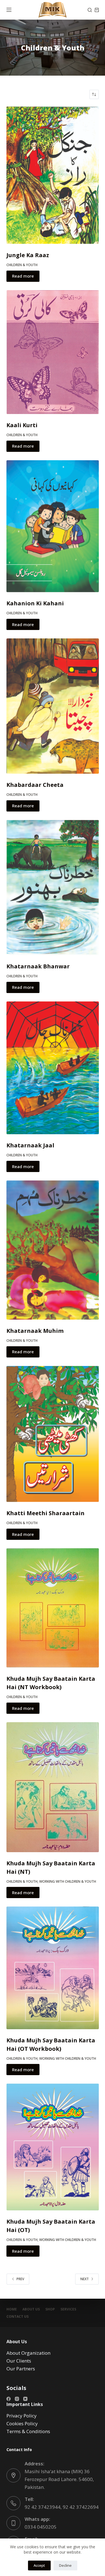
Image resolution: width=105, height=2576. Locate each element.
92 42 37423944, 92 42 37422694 (62, 2507)
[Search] (90, 10)
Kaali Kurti (22, 425)
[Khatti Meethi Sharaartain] (53, 1434)
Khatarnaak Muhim (35, 1331)
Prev (20, 2279)
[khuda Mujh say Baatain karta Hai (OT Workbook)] (53, 1968)
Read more (23, 276)
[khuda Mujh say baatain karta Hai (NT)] (53, 1787)
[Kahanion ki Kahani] (53, 526)
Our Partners (21, 2369)
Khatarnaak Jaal (30, 1145)
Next (85, 2279)
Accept (39, 2565)
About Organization (28, 2353)
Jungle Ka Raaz (28, 255)
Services (68, 2309)
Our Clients (19, 2361)
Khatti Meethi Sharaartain (46, 1513)
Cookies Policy (22, 2423)
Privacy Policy (22, 2416)
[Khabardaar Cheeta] (53, 706)
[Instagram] (17, 2399)
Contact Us (17, 2317)
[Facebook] (9, 2399)
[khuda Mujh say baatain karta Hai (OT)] (53, 2147)
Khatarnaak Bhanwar (38, 966)
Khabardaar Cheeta (35, 785)
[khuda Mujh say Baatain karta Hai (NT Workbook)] (53, 1608)
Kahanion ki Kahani (35, 603)
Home (12, 2309)
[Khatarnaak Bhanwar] (53, 888)
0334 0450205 (41, 2527)
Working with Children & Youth (68, 1881)
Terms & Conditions (28, 2431)
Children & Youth (22, 265)
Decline (65, 2565)
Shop (50, 2309)
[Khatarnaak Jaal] (53, 1068)
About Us (31, 2309)
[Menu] (9, 10)
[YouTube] (25, 2399)
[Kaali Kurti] (53, 352)
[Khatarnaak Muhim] (53, 1250)
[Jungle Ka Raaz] (53, 175)
